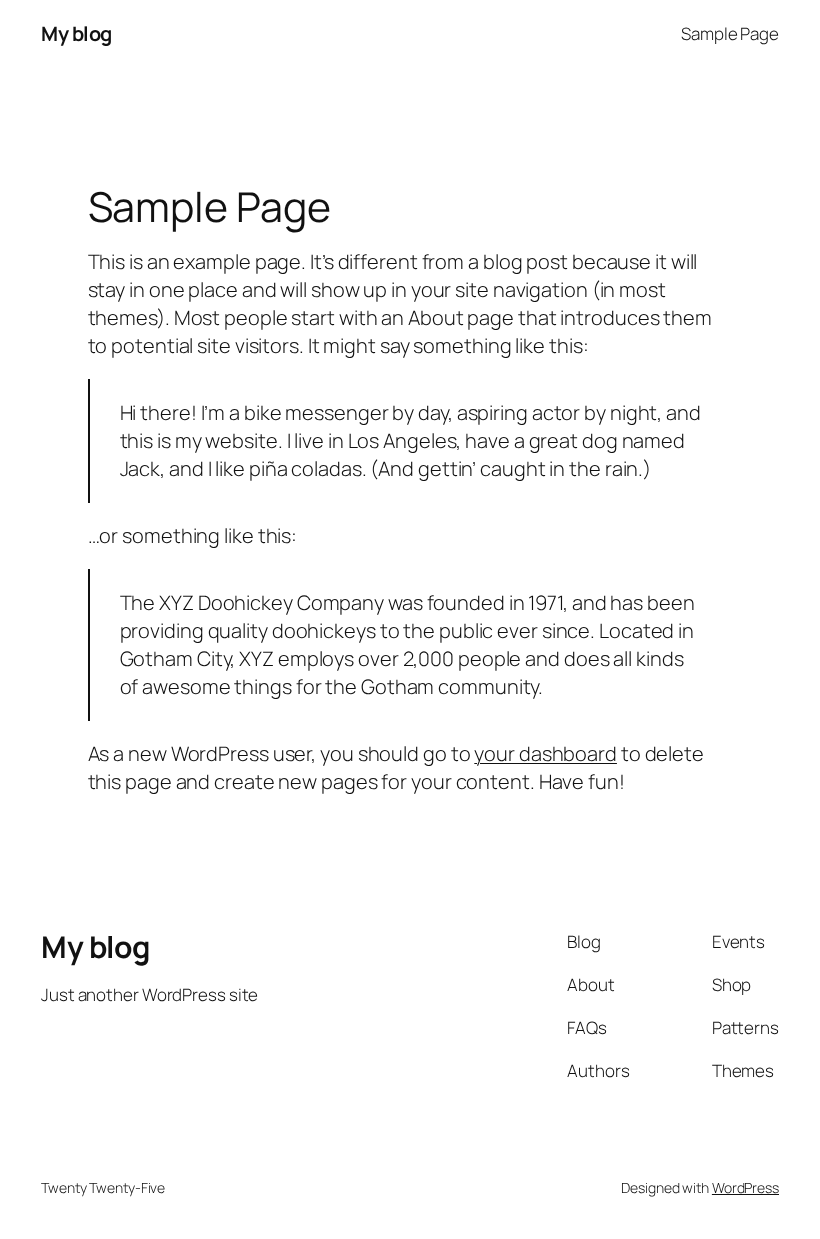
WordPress (745, 1187)
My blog (76, 33)
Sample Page (730, 33)
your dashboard (545, 753)
